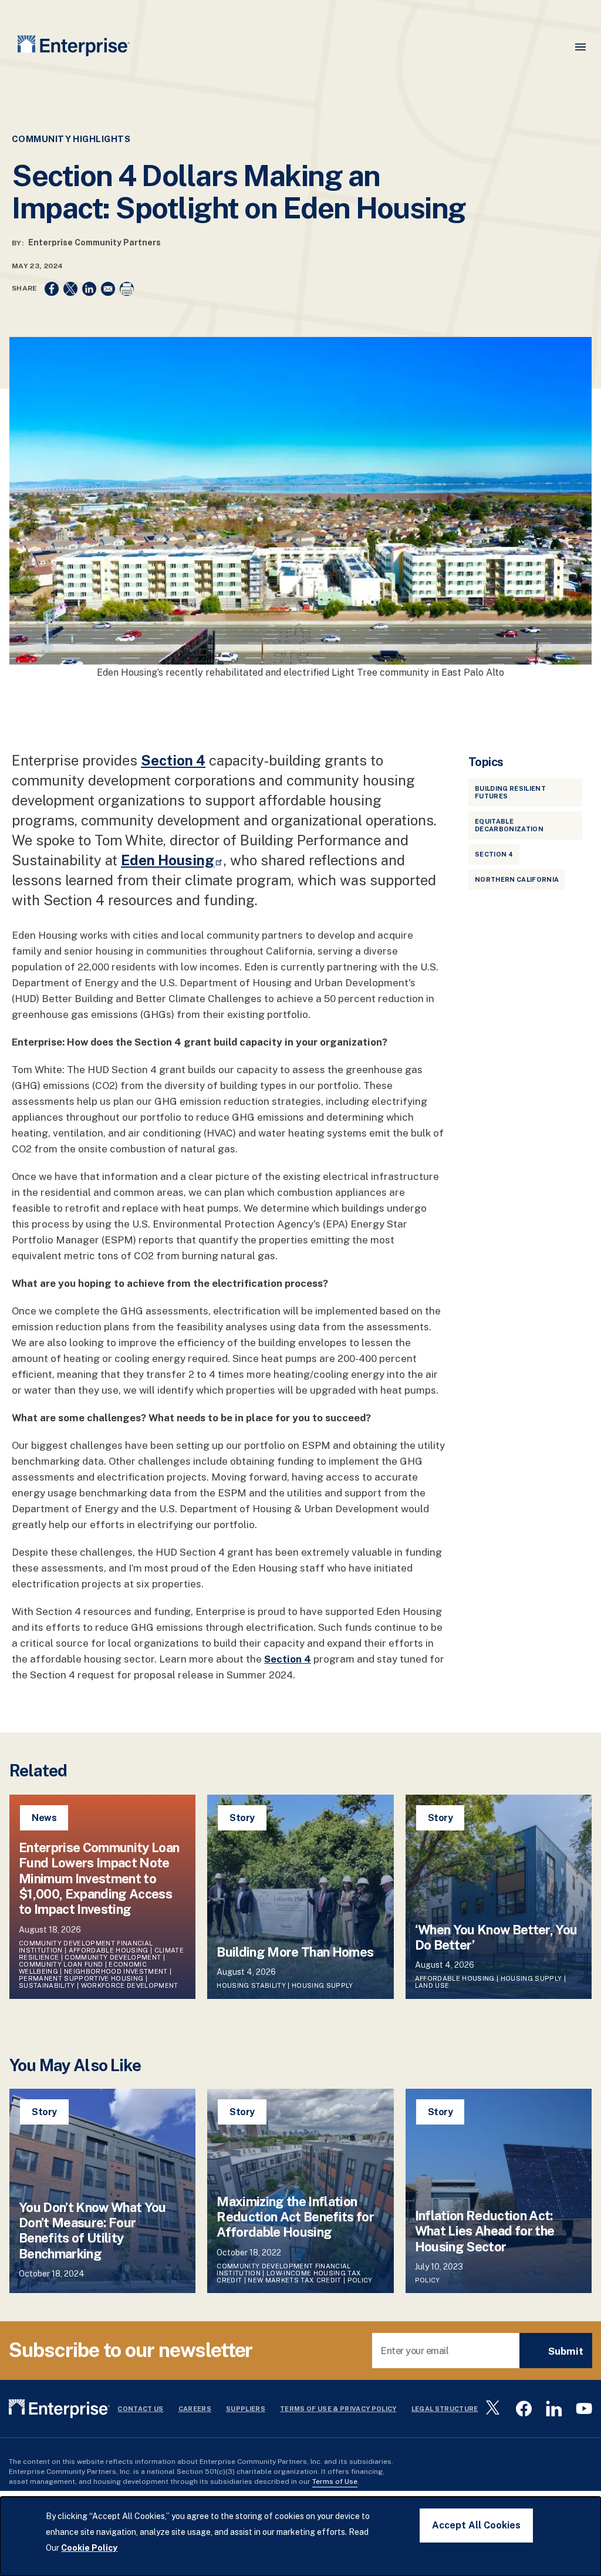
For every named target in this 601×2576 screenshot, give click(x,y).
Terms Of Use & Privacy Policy (338, 2409)
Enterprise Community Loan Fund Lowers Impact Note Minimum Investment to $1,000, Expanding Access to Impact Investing (99, 1879)
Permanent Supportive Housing (81, 1978)
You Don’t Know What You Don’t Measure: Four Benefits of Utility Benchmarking (92, 2231)
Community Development (113, 1957)
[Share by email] (108, 289)
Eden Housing (168, 860)
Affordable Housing (109, 1950)
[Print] (127, 289)
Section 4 (494, 854)
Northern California (517, 879)
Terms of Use (335, 2481)
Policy (361, 2280)
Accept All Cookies (476, 2525)
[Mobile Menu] (580, 47)
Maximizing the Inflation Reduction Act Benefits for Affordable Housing (295, 2217)
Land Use (432, 1985)
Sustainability (47, 1985)
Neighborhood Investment (116, 1971)
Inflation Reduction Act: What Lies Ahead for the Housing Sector (485, 2231)
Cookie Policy (89, 2548)
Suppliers (246, 2409)
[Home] (74, 48)
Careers (195, 2409)
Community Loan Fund (61, 1964)
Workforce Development (130, 1985)
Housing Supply (323, 1985)
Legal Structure (445, 2409)
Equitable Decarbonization (509, 825)
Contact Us (140, 2409)
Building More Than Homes (296, 1952)
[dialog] (300, 2536)
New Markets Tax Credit (294, 2280)
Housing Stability (251, 1985)
